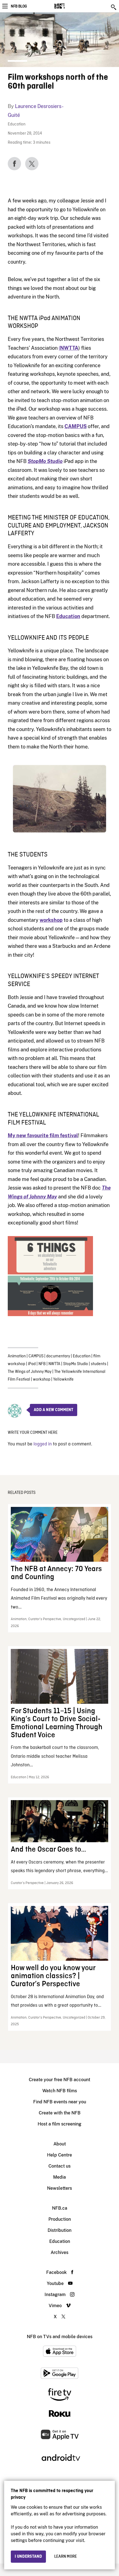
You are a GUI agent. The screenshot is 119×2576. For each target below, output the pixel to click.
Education (17, 124)
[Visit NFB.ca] (69, 6)
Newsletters (59, 2188)
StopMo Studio (76, 1364)
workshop (51, 920)
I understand (28, 2557)
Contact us (59, 2166)
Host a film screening (59, 2124)
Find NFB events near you (60, 2102)
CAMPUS (76, 426)
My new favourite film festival (43, 1135)
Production (60, 2219)
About (60, 2144)
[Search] (114, 7)
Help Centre (59, 2155)
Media (59, 2177)
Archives (59, 2252)
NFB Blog (19, 6)
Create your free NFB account (59, 2080)
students (99, 1364)
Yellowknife (63, 1380)
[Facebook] (14, 164)
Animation (17, 1356)
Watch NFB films (60, 2091)
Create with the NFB (60, 2113)
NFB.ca (60, 2208)
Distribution (59, 2230)
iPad (32, 1364)
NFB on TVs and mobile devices (60, 2337)
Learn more (66, 2557)
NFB (42, 1364)
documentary (58, 1356)
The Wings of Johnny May (30, 1372)
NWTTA (54, 1364)
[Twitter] (32, 164)
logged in (43, 1444)
